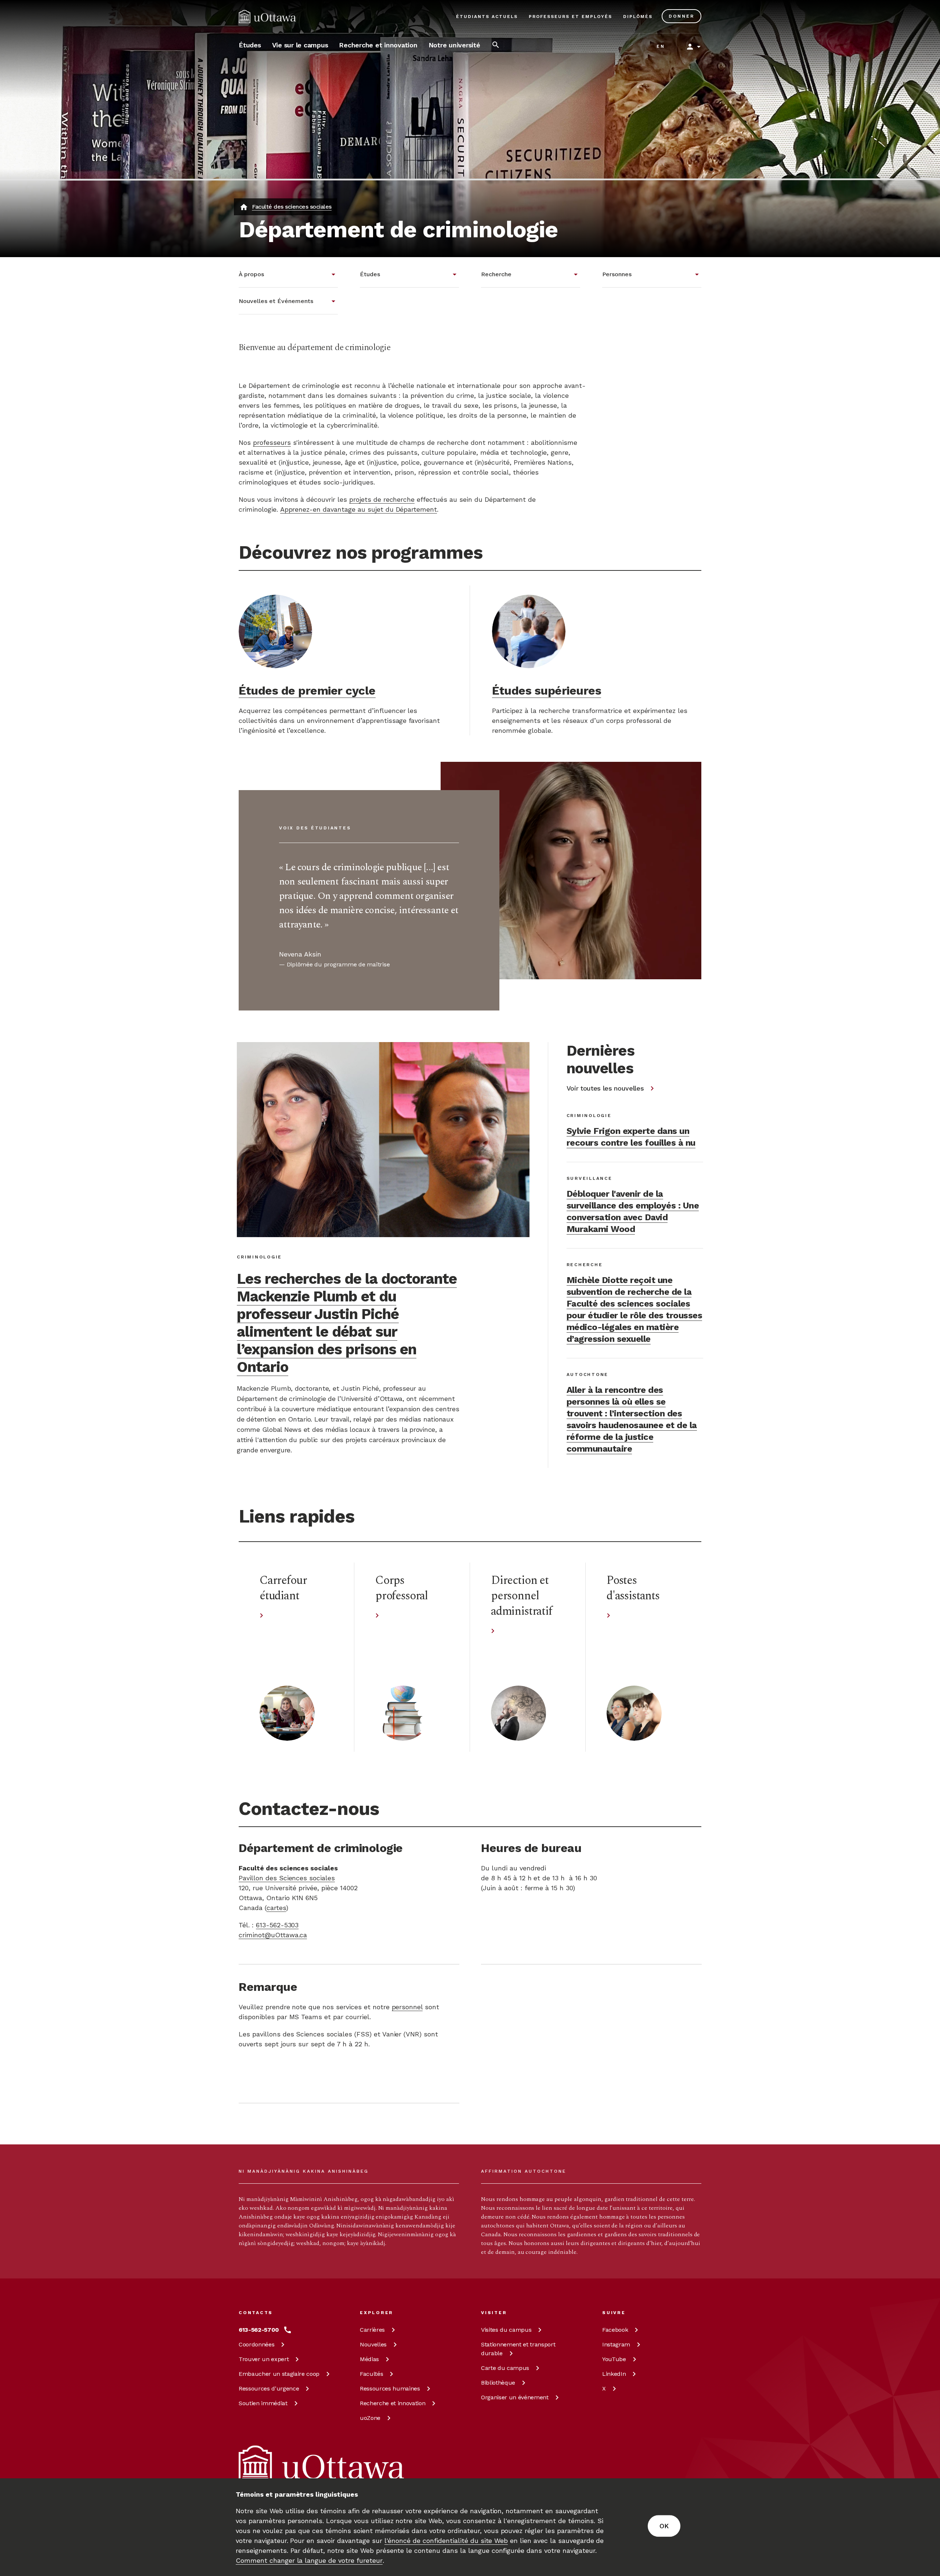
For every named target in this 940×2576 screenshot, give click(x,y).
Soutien (263, 2403)
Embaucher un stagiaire (279, 2374)
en (661, 46)
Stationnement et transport (518, 2349)
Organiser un (515, 2397)
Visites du (506, 2330)
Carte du (505, 2368)
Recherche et (393, 2403)
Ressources (269, 2388)
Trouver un (264, 2359)
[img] (267, 17)
